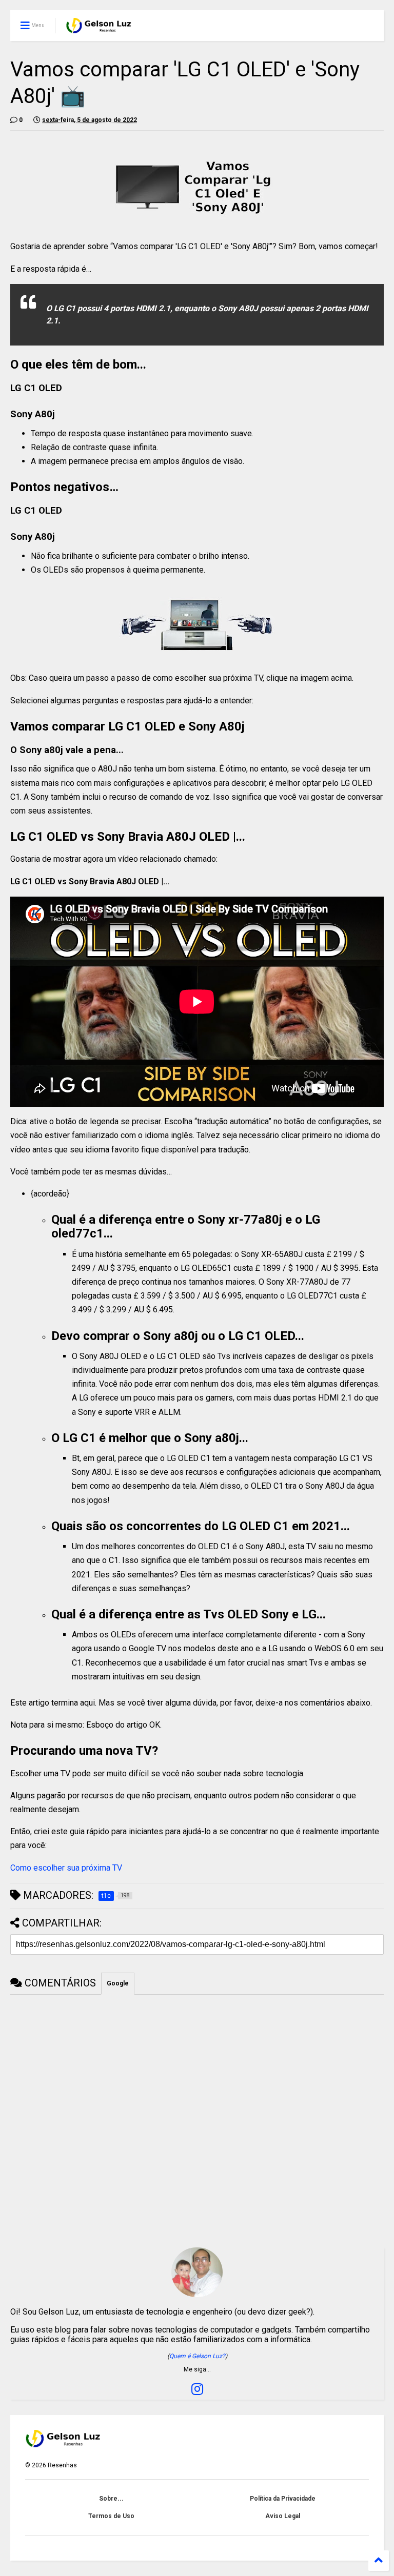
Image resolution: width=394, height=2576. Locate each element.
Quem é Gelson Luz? (197, 2356)
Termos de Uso (111, 2516)
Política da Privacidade (283, 2499)
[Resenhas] (99, 29)
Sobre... (111, 2499)
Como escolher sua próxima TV (66, 1868)
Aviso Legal (283, 2516)
